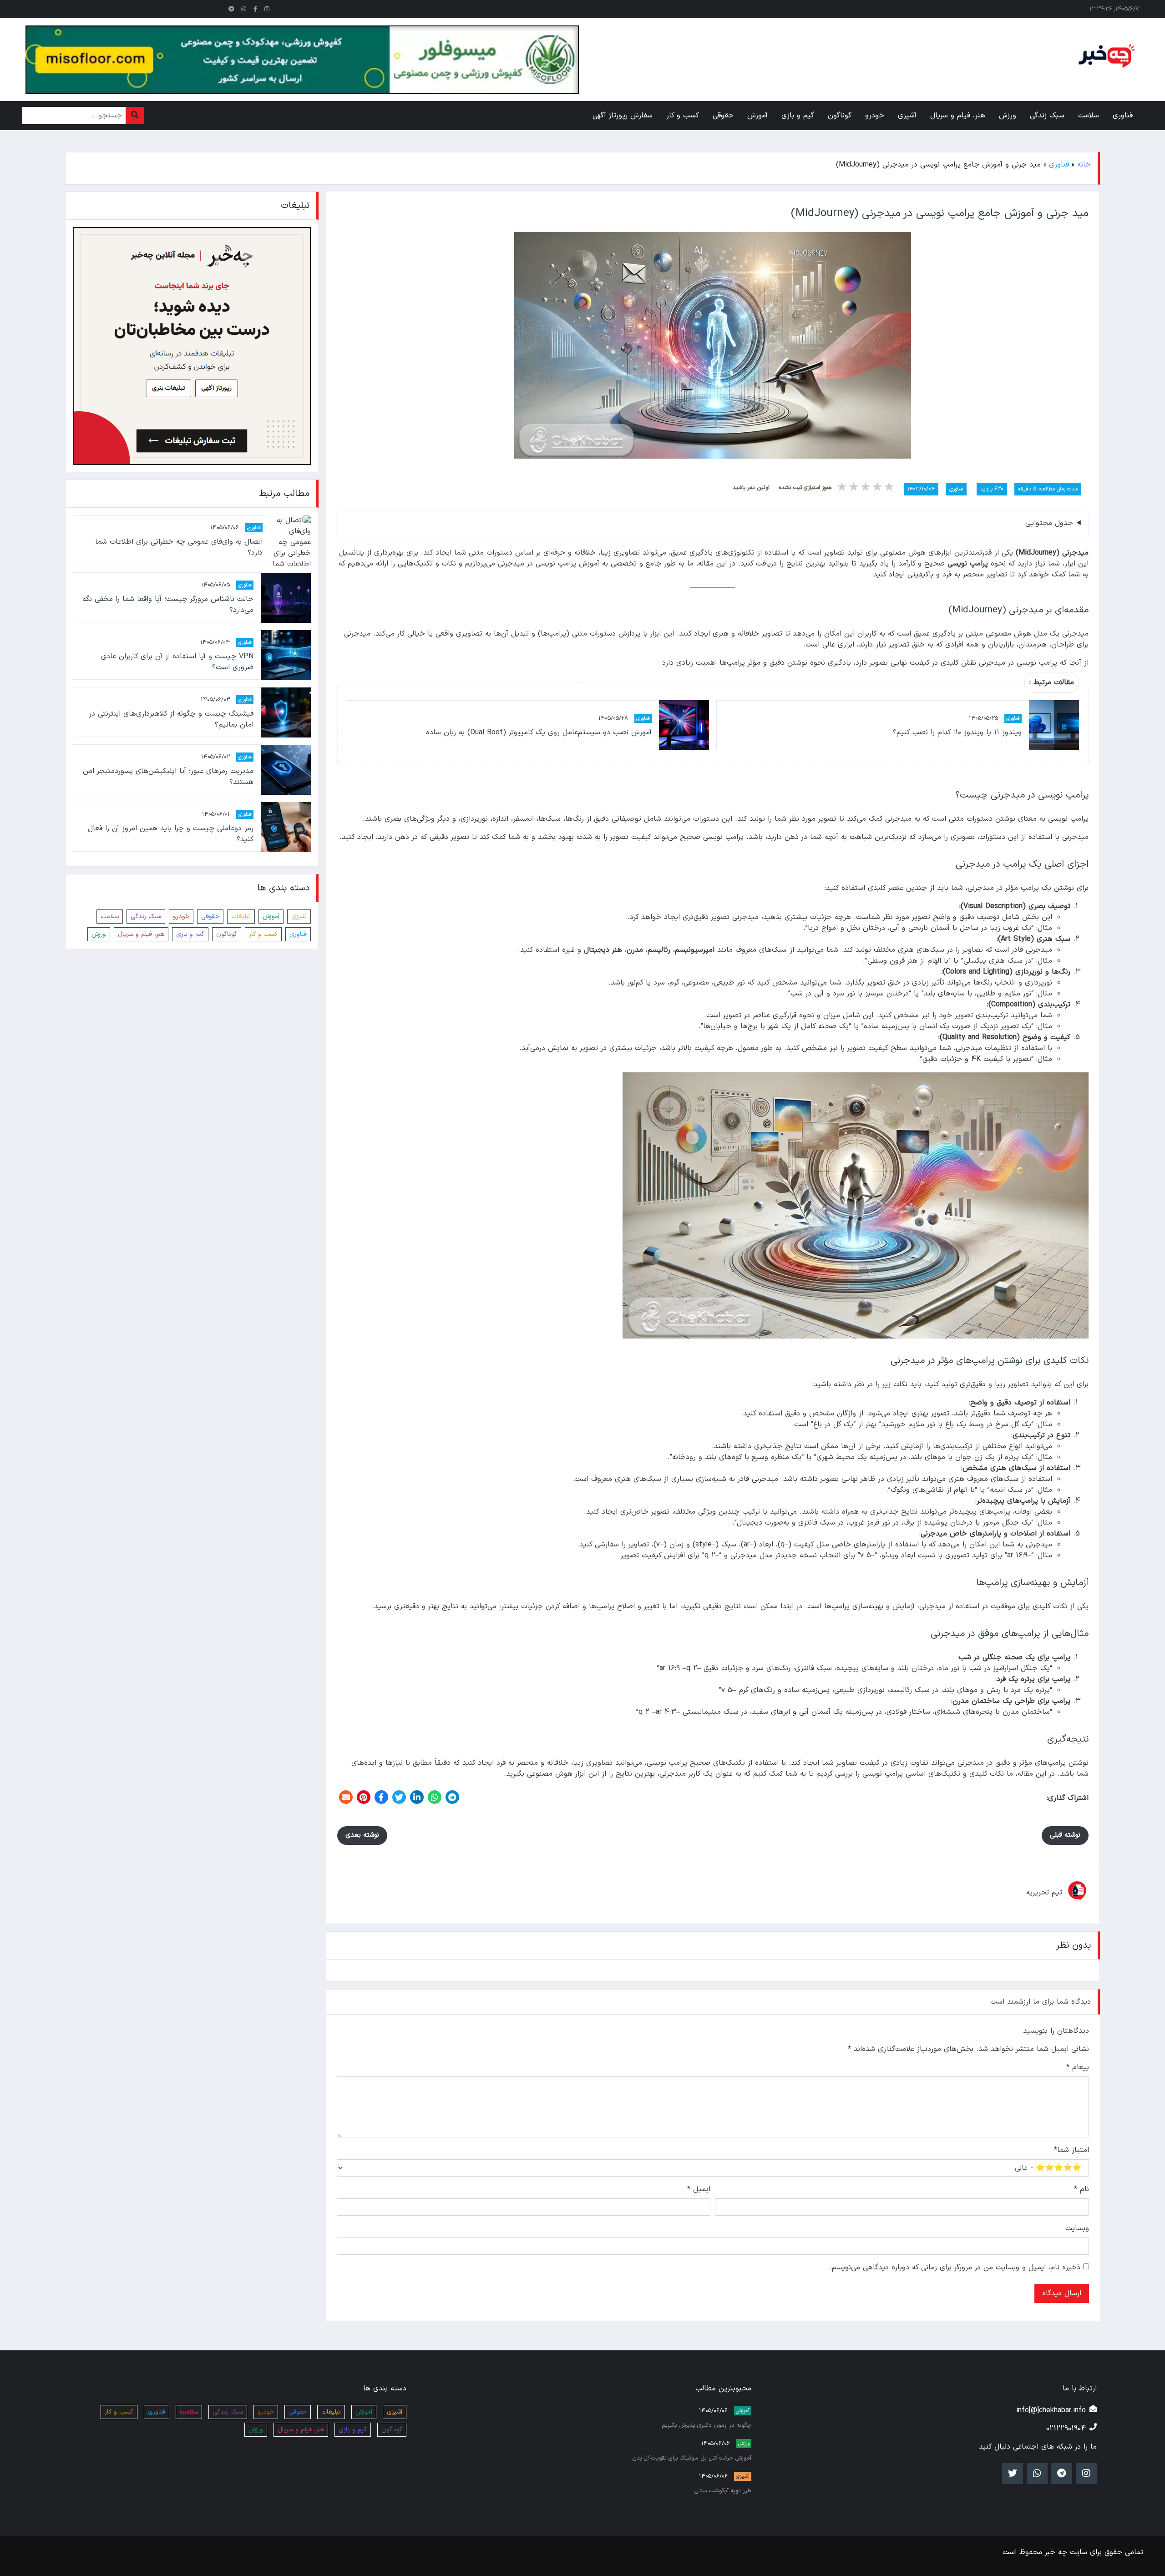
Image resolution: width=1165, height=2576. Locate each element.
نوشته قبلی (1065, 1835)
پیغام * (1078, 2067)
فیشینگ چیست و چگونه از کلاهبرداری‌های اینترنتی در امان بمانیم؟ (171, 720)
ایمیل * (699, 2189)
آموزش (271, 917)
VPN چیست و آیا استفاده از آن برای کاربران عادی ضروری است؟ (177, 662)
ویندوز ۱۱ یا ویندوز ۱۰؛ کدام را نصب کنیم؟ (957, 732)
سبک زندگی (146, 917)
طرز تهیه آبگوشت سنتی (723, 2491)
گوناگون (227, 935)
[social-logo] (267, 9)
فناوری (1059, 165)
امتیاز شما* (1071, 2150)
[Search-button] (135, 116)
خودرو (181, 917)
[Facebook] (381, 1797)
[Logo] (1105, 56)
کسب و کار (263, 935)
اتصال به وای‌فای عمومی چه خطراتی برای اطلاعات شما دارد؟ (179, 548)
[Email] (346, 1797)
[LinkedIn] (417, 1797)
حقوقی (210, 917)
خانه (1084, 165)
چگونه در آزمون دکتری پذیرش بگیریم (707, 2425)
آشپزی (299, 917)
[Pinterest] (364, 1797)
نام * (1081, 2189)
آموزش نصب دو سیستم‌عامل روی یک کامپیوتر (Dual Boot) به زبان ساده (539, 732)
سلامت (110, 917)
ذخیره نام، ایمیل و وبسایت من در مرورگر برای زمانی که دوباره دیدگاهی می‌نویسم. (955, 2268)
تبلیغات (241, 917)
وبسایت (1077, 2228)
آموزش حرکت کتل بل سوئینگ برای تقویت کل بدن (692, 2458)
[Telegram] (452, 1797)
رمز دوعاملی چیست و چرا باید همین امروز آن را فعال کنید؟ (170, 834)
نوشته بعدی (362, 1835)
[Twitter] (399, 1797)
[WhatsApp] (435, 1797)
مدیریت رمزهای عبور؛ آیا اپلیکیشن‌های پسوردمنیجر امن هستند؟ (168, 777)
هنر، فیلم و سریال (141, 935)
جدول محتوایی (1049, 523)
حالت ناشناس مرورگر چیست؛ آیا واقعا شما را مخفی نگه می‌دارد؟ (168, 605)
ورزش (99, 935)
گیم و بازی (190, 935)
